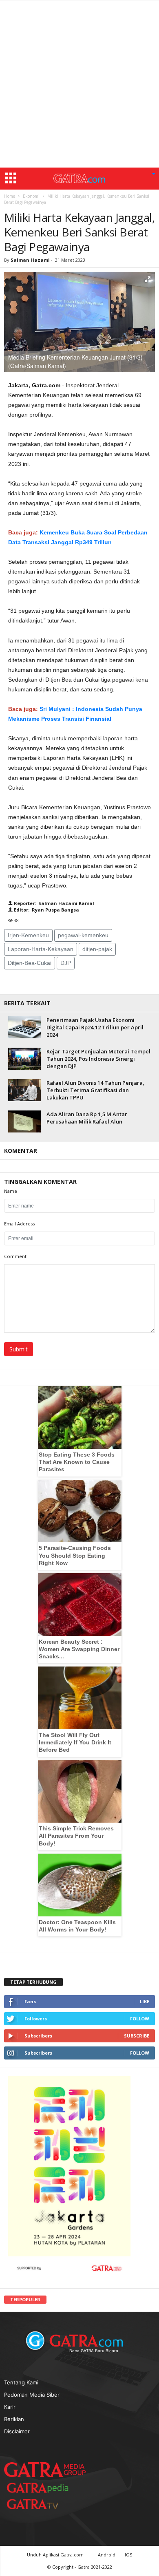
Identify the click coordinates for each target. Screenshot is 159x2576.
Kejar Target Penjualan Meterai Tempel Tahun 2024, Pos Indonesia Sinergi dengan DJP (98, 1059)
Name (11, 1191)
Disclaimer (17, 2431)
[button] (154, 174)
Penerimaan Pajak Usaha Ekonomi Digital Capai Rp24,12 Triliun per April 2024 (95, 1027)
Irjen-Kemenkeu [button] (28, 935)
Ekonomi (31, 196)
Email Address (19, 1224)
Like (145, 2001)
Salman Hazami (30, 260)
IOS (128, 2555)
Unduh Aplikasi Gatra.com (56, 2555)
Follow (140, 2019)
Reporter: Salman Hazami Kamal (53, 903)
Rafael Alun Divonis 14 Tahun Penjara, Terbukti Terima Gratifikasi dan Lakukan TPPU (95, 1090)
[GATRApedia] (41, 2488)
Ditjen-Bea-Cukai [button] (30, 963)
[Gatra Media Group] (45, 2470)
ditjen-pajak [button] (97, 949)
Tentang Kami (21, 2382)
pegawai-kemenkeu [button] (83, 935)
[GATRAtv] (41, 2504)
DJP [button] (66, 963)
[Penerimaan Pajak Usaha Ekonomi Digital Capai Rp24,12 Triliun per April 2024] (24, 1027)
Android (107, 2555)
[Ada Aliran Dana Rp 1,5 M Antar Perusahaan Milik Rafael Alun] (24, 1121)
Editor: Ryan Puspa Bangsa (46, 910)
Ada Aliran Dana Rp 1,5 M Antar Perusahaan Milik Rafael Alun (87, 1118)
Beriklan (14, 2419)
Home (10, 196)
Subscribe (137, 2036)
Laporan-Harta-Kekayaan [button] (41, 949)
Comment (15, 1256)
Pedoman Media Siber (32, 2395)
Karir (10, 2407)
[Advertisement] (79, 84)
